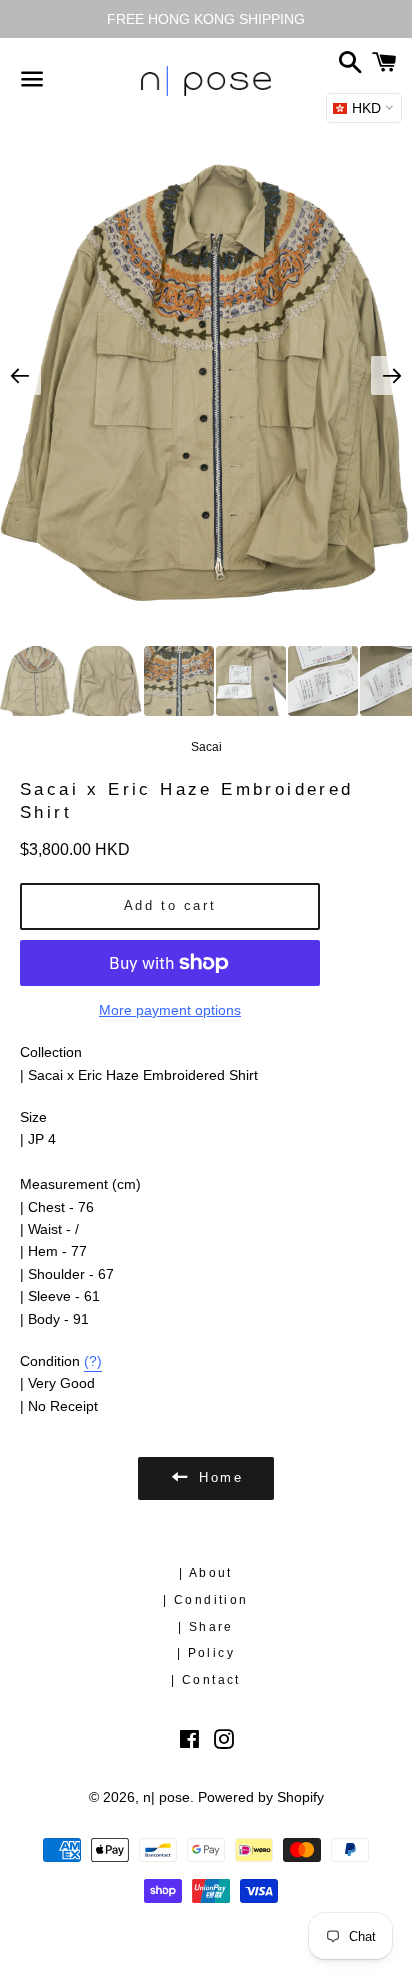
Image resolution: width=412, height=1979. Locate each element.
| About (206, 1573)
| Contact (206, 1680)
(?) (93, 1361)
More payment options (170, 1010)
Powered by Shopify (261, 1797)
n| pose (166, 1797)
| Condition (205, 1600)
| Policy (206, 1653)
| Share (206, 1627)
